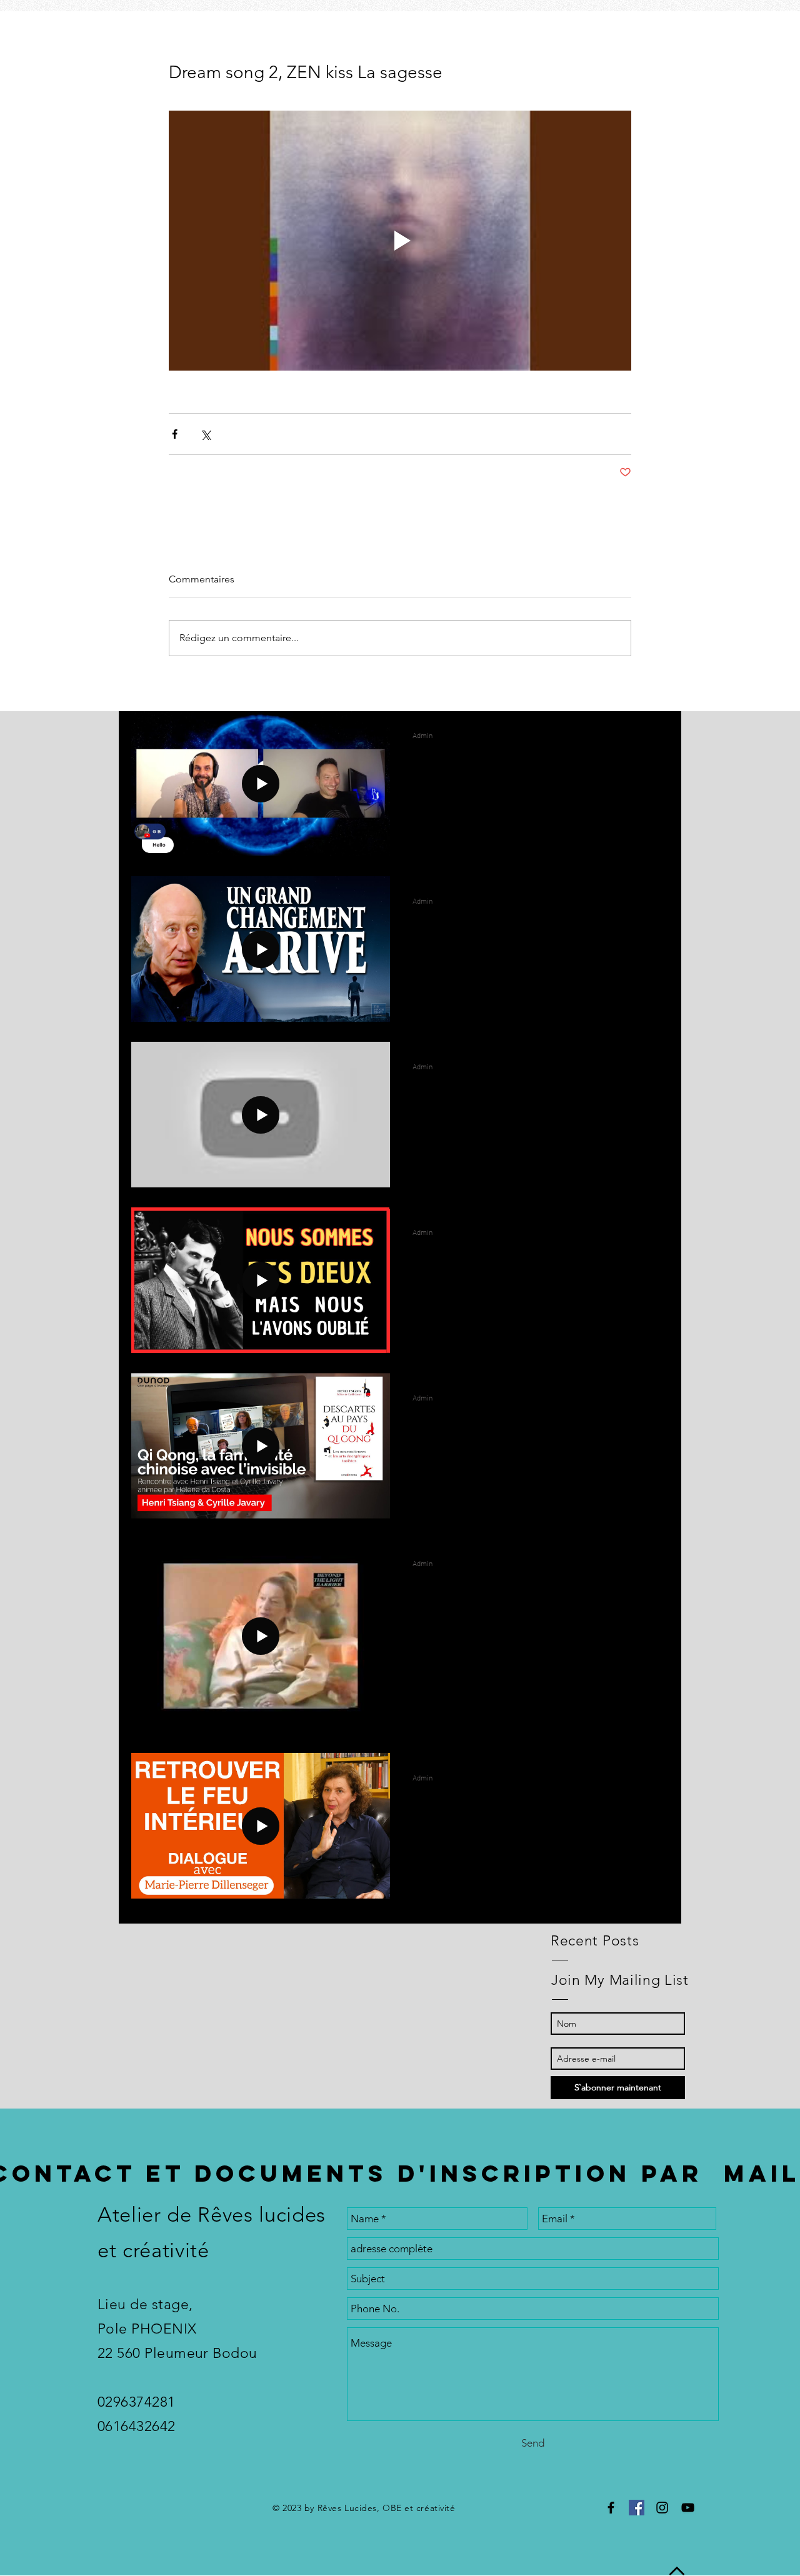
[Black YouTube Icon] (688, 2508)
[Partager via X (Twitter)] (205, 434)
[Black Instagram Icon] (662, 2508)
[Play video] (400, 241)
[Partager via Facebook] (175, 434)
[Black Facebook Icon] (611, 2508)
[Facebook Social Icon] (637, 2508)
